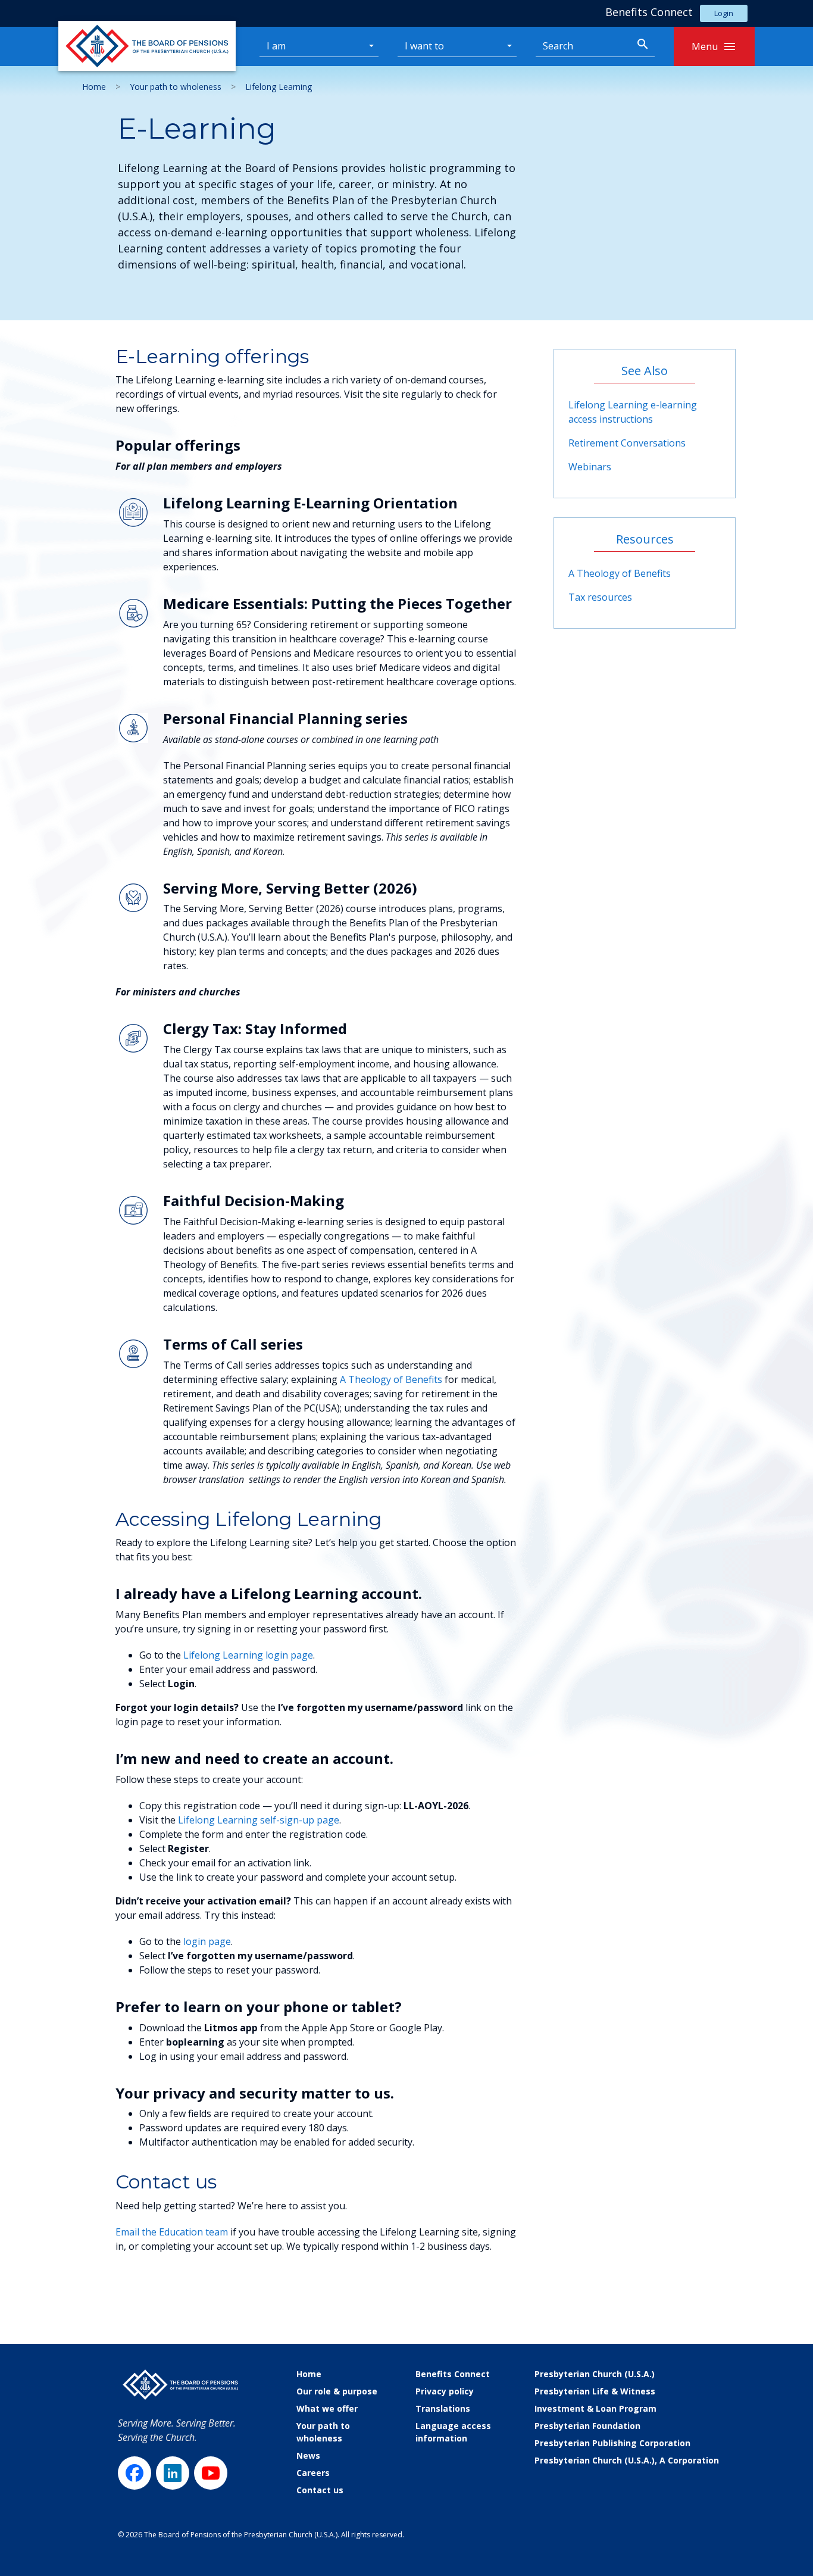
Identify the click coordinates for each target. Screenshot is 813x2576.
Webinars (590, 467)
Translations (443, 2408)
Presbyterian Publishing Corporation (612, 2443)
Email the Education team (172, 2232)
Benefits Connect (453, 2374)
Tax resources (600, 597)
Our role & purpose (337, 2391)
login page (207, 1941)
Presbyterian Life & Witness (595, 2391)
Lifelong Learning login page (248, 1655)
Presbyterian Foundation (587, 2426)
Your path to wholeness (176, 87)
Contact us (320, 2490)
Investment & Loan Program (595, 2408)
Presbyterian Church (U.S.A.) (595, 2374)
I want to (424, 46)
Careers (313, 2473)
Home (94, 87)
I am (276, 46)
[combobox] (583, 46)
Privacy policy (445, 2391)
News (308, 2455)
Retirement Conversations (627, 443)
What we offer (327, 2408)
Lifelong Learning (279, 87)
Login (724, 13)
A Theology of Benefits (391, 1379)
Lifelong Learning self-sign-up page (259, 1820)
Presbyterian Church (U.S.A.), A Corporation (627, 2460)
